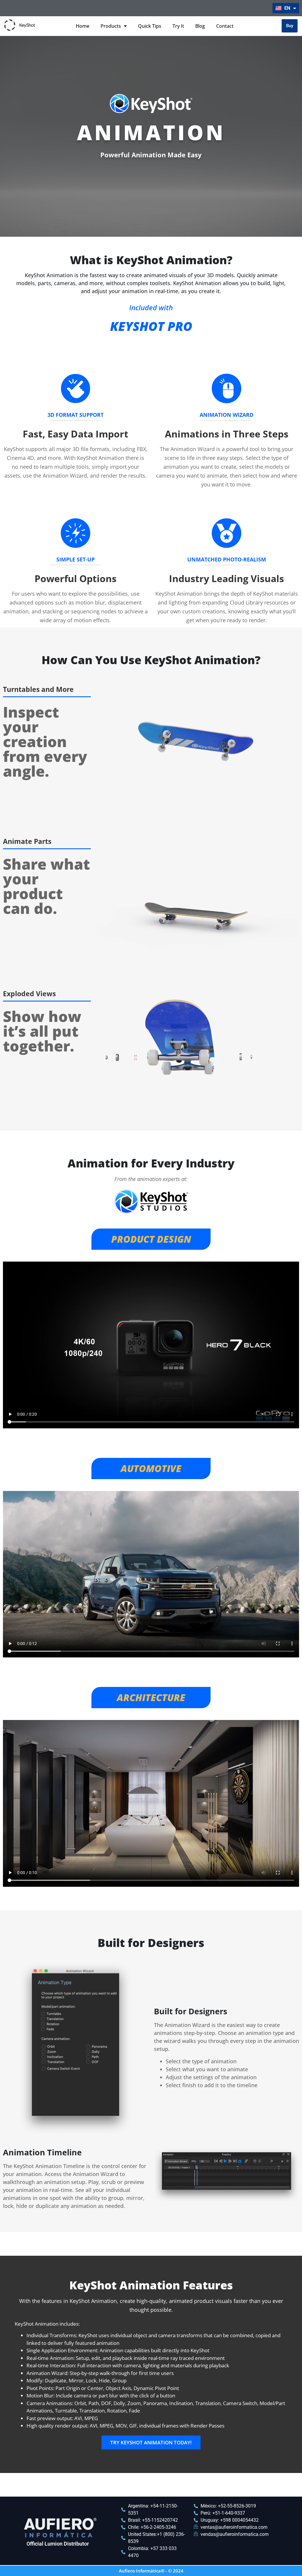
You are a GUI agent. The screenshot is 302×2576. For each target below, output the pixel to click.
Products (111, 26)
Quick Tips (150, 26)
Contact (225, 26)
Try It (178, 26)
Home (83, 26)
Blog (200, 26)
